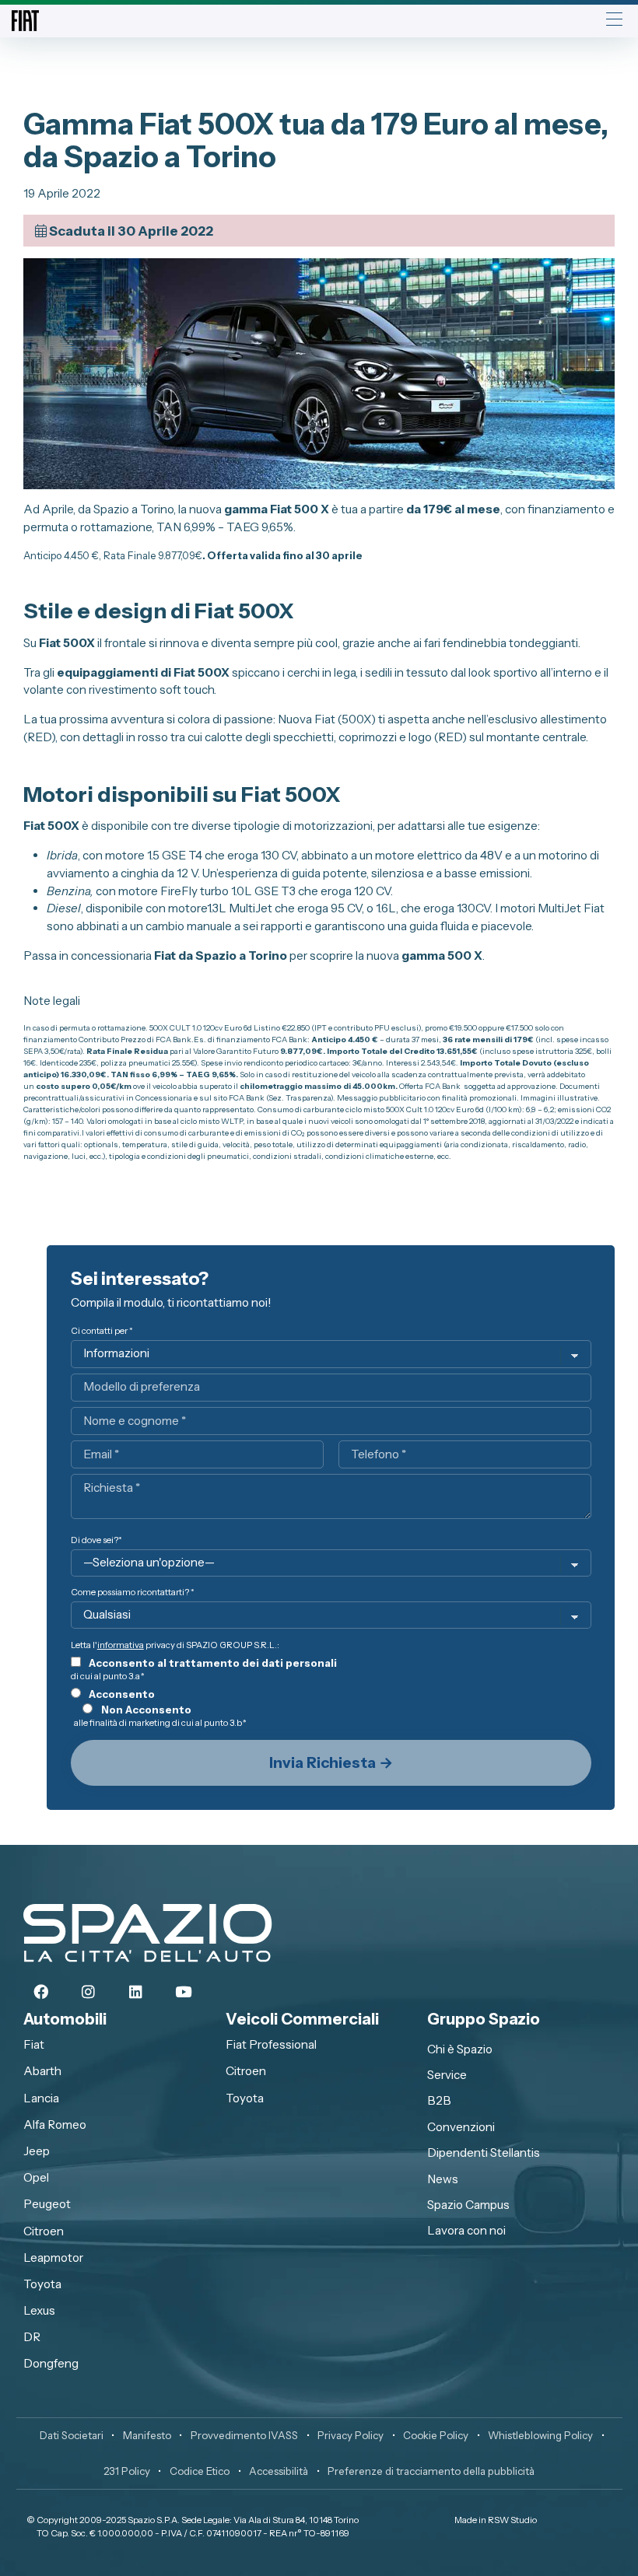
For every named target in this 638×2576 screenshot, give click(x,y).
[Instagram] (89, 1993)
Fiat (34, 2044)
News (443, 2179)
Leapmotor (53, 2257)
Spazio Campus (468, 2205)
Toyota (42, 2284)
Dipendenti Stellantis (484, 2152)
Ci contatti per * (102, 1331)
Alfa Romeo (55, 2124)
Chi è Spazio (460, 2049)
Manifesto (147, 2435)
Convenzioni (461, 2127)
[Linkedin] (136, 1993)
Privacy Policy (351, 2435)
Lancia (41, 2098)
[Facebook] (41, 1993)
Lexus (39, 2310)
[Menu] (614, 21)
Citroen (44, 2231)
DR (32, 2337)
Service (447, 2075)
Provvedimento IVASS (244, 2435)
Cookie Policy (436, 2435)
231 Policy (127, 2471)
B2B (439, 2100)
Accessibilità (279, 2471)
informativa (121, 1645)
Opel (36, 2177)
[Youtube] (183, 1993)
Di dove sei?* (96, 1540)
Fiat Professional (271, 2044)
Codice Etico (200, 2471)
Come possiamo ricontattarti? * (133, 1592)
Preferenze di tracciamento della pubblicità (431, 2471)
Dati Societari (72, 2435)
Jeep (37, 2151)
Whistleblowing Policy (540, 2435)
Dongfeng (51, 2363)
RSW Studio (512, 2520)
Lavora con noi (466, 2230)
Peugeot (47, 2204)
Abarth (42, 2071)
